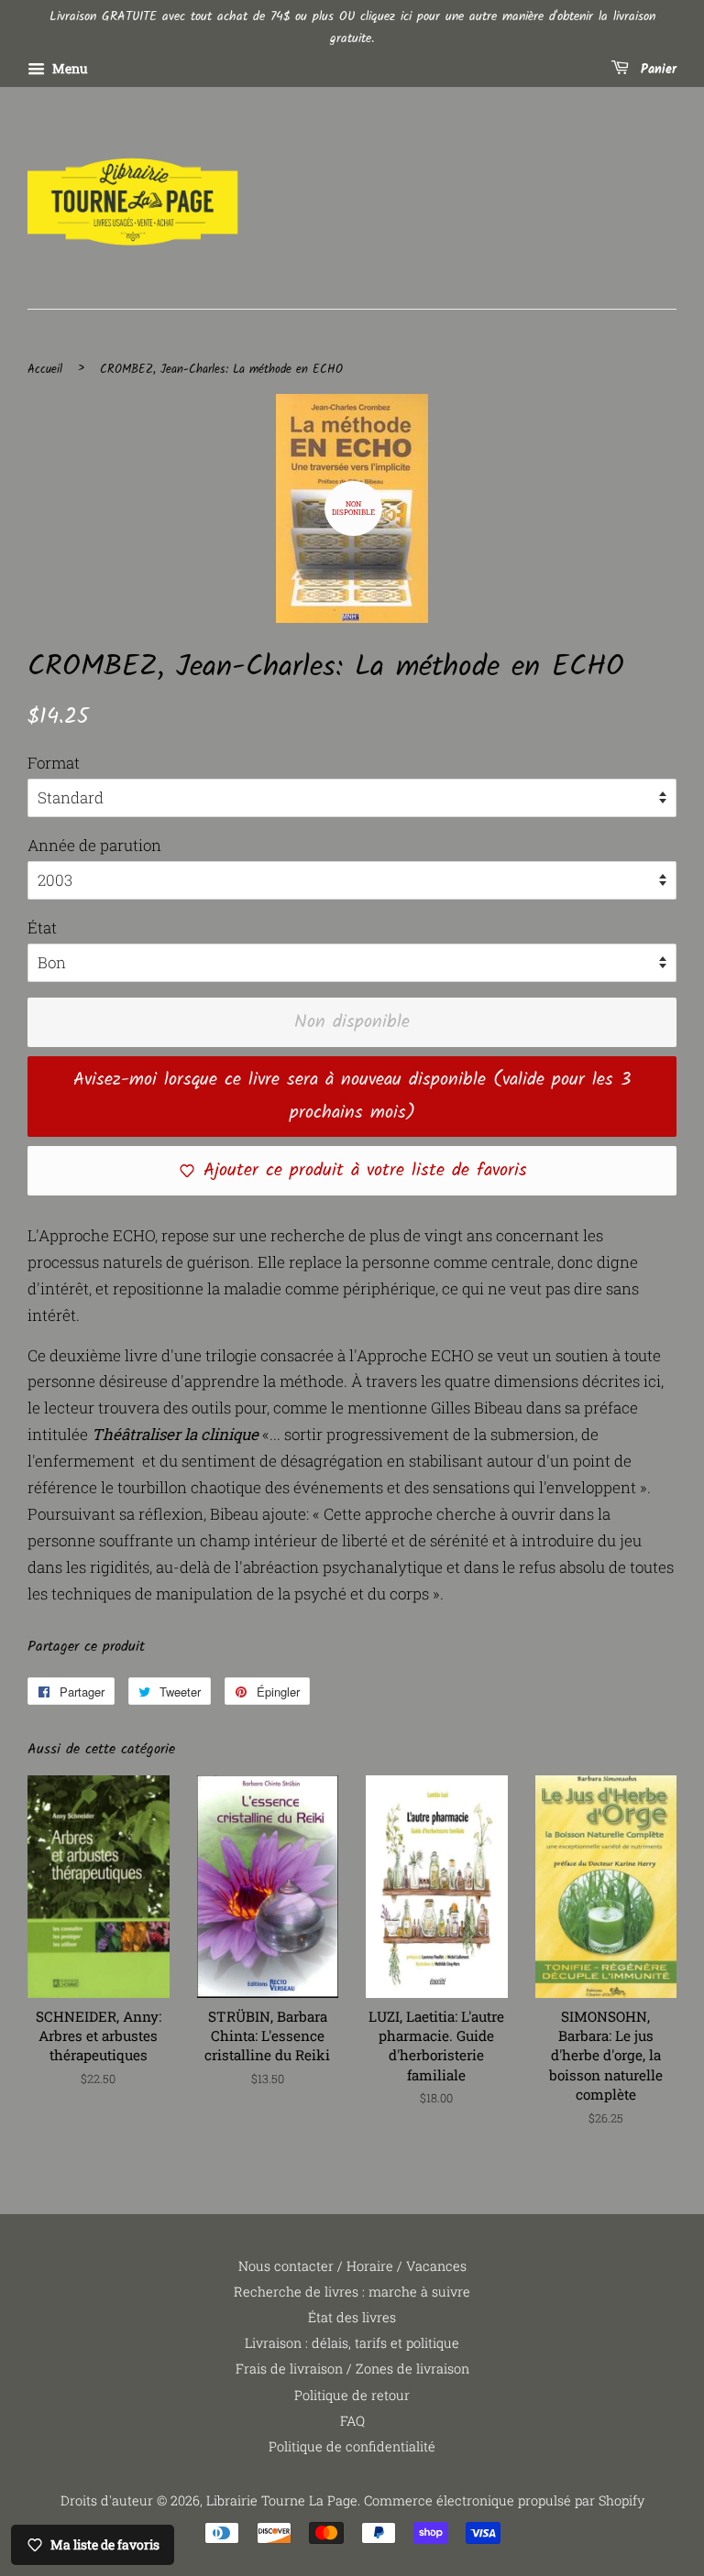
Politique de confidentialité (352, 2446)
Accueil (45, 370)
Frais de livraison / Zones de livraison (352, 2369)
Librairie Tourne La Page (282, 2500)
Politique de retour (352, 2395)
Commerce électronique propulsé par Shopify (504, 2500)
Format (54, 763)
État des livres (352, 2317)
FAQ (352, 2421)
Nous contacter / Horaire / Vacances (352, 2266)
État (42, 928)
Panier (656, 70)
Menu (69, 68)
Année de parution (94, 845)
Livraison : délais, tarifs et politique (352, 2343)
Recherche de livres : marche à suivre (352, 2292)
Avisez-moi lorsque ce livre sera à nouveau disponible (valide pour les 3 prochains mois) (352, 1097)
